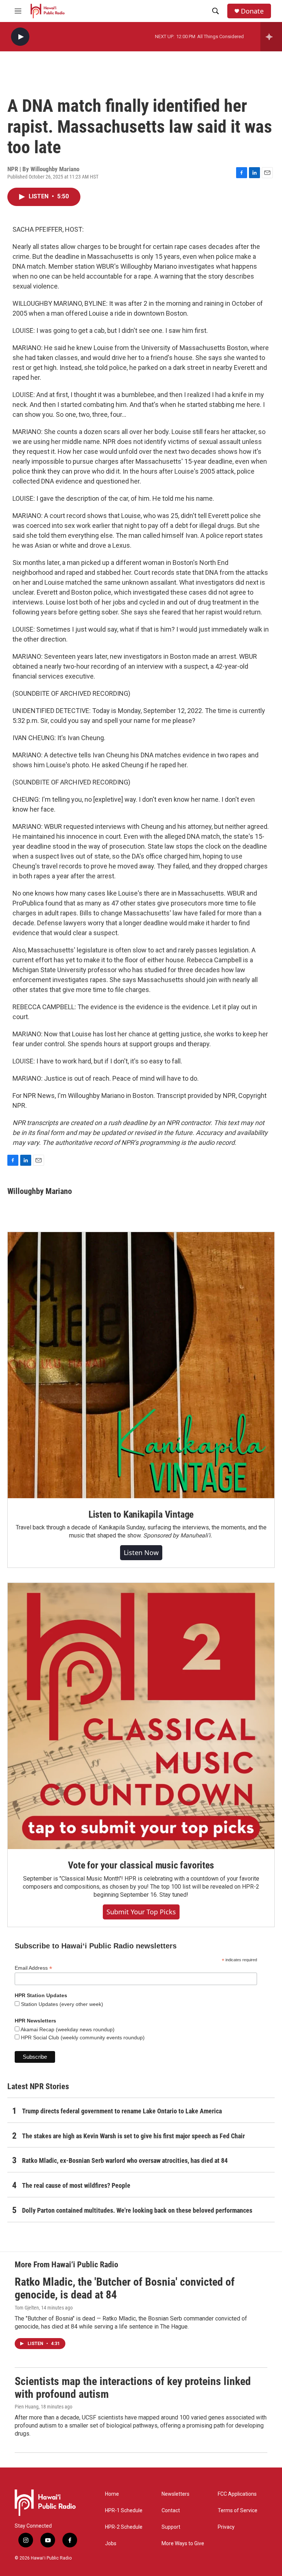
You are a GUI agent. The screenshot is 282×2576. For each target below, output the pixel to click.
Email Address (33, 1968)
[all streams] (271, 37)
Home (112, 2494)
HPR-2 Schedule (124, 2527)
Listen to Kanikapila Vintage (141, 1514)
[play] (20, 37)
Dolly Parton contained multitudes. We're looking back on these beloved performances (137, 2210)
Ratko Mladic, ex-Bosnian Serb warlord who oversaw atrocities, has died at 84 (125, 2160)
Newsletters (176, 2494)
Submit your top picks (141, 1912)
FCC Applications (237, 2494)
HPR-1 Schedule (124, 2511)
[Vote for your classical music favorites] (141, 1716)
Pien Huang (27, 2407)
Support (171, 2527)
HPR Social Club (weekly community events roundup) (82, 2037)
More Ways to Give (183, 2544)
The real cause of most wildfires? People (76, 2185)
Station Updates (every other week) (61, 2004)
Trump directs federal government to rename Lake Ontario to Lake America (122, 2111)
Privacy (226, 2527)
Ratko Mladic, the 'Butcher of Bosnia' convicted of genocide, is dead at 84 (125, 2288)
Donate (252, 11)
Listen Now (141, 1552)
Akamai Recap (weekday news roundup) (67, 2029)
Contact (171, 2511)
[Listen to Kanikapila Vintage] (141, 1365)
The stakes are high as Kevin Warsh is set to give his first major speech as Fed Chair (133, 2136)
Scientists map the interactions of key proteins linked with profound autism (133, 2388)
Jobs (111, 2544)
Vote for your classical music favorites (141, 1865)
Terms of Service (238, 2511)
